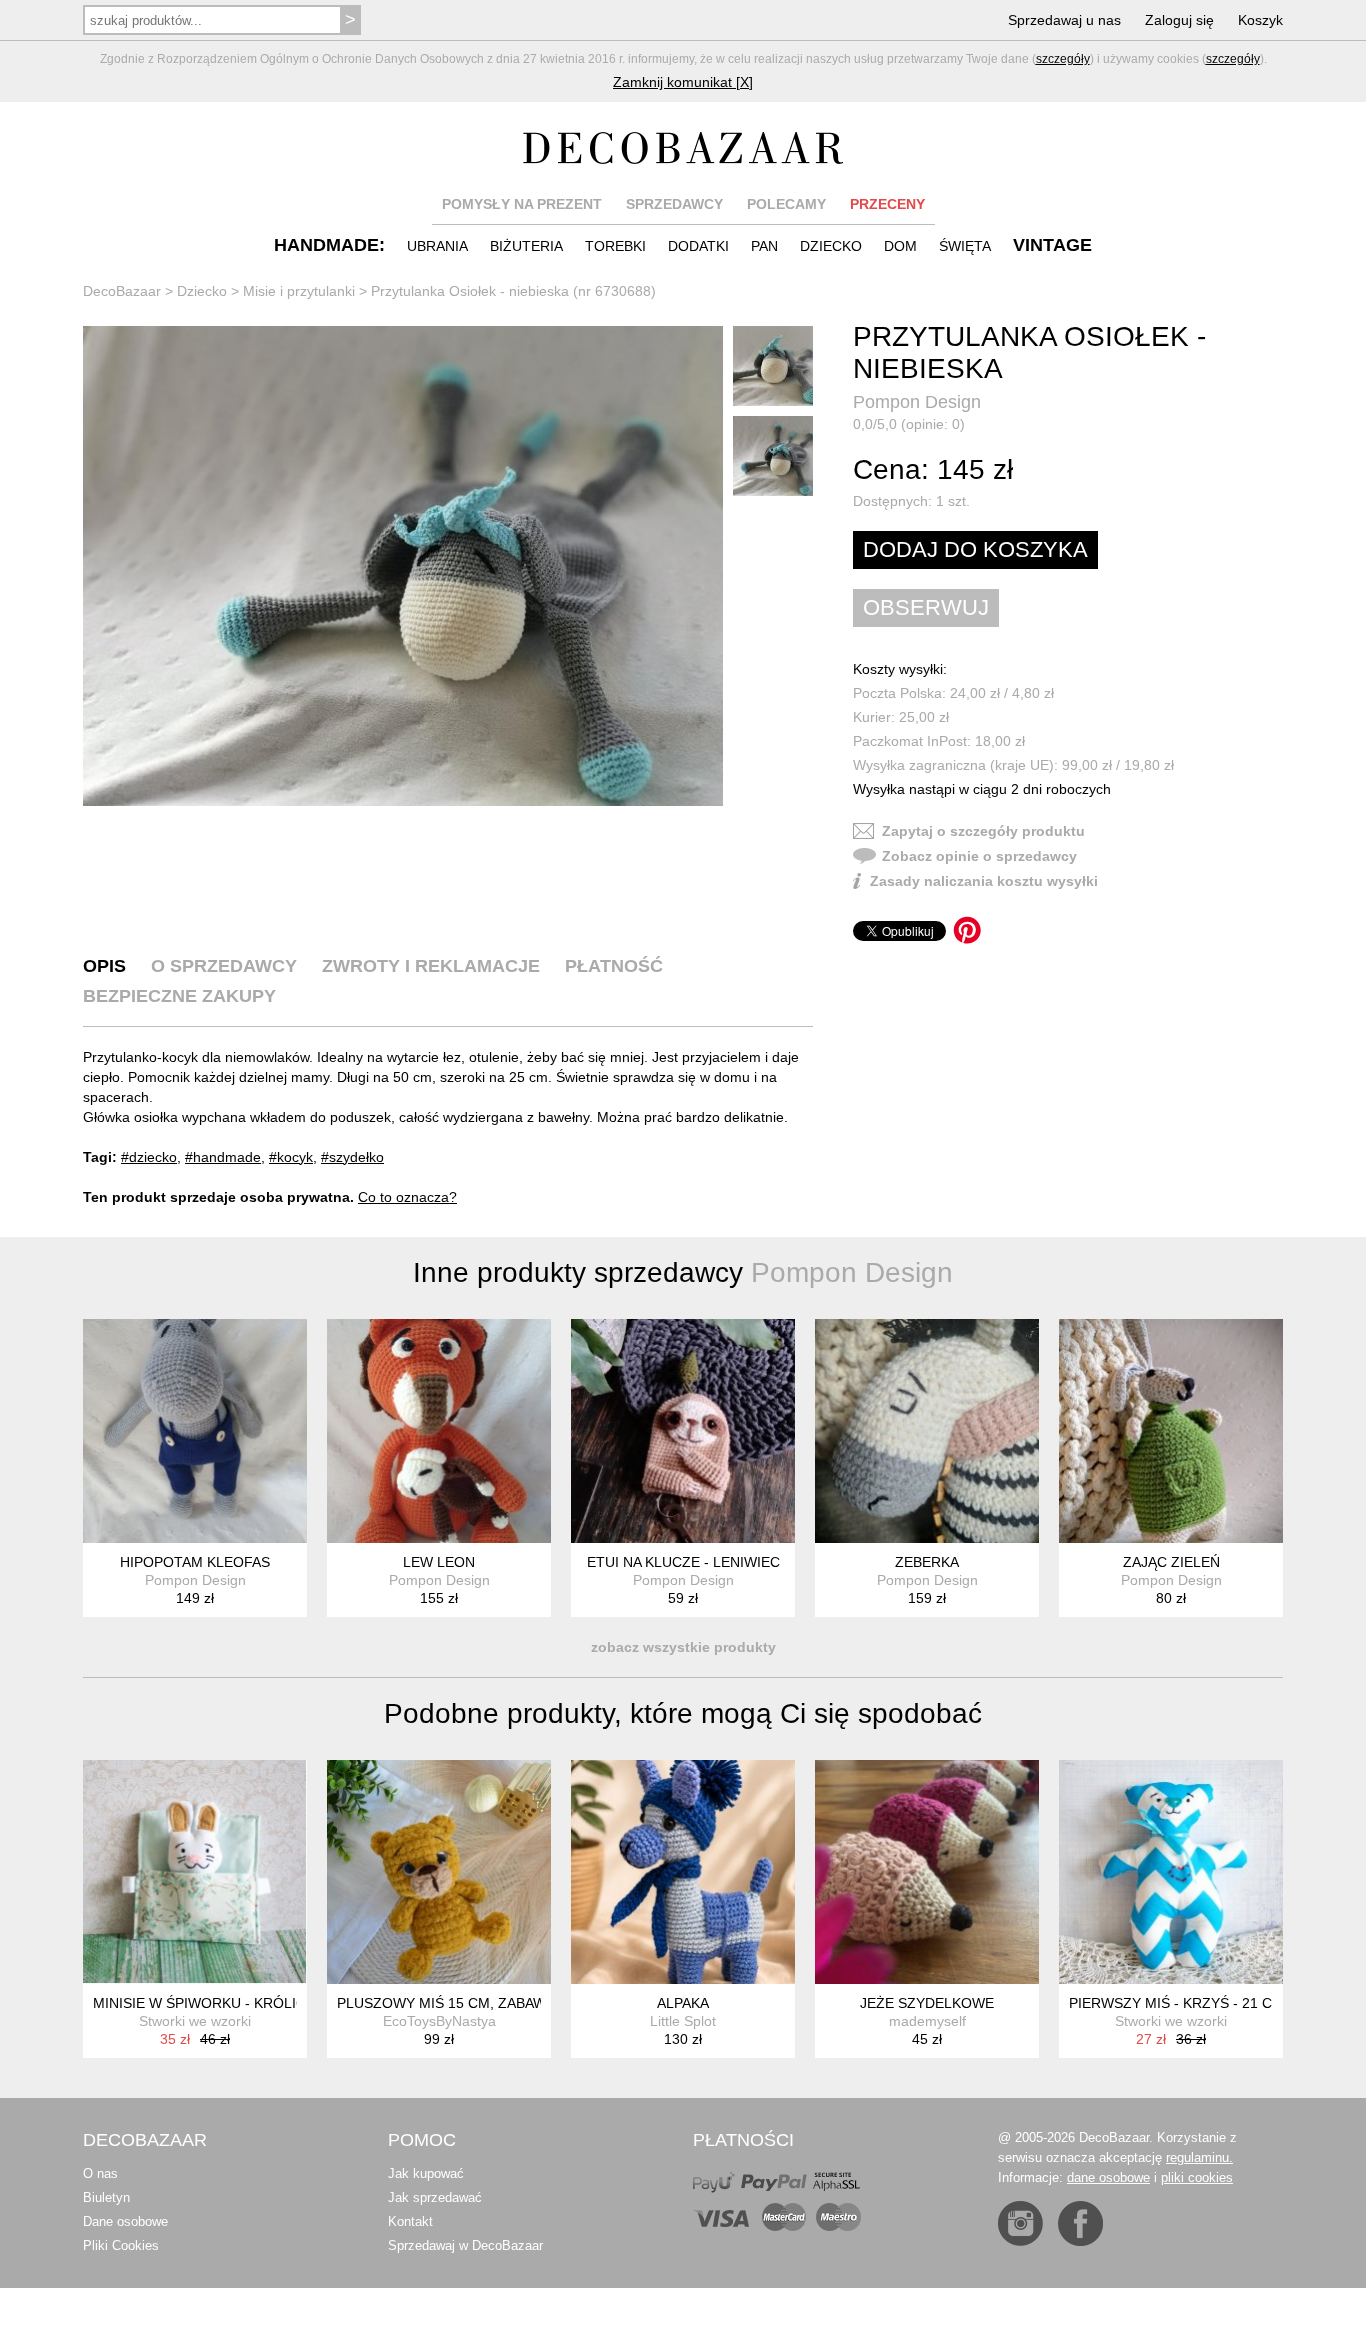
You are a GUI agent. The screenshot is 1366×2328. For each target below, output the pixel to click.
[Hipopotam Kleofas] (195, 1431)
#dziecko (149, 1157)
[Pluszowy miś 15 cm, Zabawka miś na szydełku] (439, 1872)
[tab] (104, 966)
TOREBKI (615, 246)
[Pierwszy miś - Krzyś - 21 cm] (1171, 1872)
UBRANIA (437, 246)
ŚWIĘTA (965, 246)
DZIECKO (831, 246)
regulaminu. (1199, 2157)
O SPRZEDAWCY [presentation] (224, 966)
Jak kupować (426, 2173)
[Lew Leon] (439, 1431)
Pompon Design (917, 402)
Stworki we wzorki (195, 2021)
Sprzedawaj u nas (1064, 20)
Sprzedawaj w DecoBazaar (465, 2245)
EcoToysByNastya (439, 2021)
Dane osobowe (125, 2221)
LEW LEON (439, 1562)
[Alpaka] (683, 1872)
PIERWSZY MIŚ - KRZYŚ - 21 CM (1176, 2003)
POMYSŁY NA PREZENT (522, 204)
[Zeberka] (927, 1431)
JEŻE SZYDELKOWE (927, 2003)
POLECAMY (786, 204)
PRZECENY (887, 204)
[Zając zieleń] (1171, 1431)
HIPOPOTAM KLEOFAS (195, 1562)
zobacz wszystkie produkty (683, 1647)
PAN (764, 246)
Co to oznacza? (407, 1197)
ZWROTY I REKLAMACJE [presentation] (431, 966)
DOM (900, 246)
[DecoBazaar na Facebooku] (1080, 2223)
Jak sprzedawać (435, 2197)
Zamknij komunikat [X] (683, 82)
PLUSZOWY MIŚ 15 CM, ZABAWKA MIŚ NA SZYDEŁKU (514, 2003)
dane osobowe (1108, 2177)
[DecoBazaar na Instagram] (1020, 2223)
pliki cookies (1197, 2177)
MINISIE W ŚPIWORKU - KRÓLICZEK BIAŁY (234, 2003)
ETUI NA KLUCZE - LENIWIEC (683, 1562)
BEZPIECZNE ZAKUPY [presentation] (179, 996)
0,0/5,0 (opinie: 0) (909, 424)
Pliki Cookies (121, 2245)
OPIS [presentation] (104, 966)
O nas (100, 2173)
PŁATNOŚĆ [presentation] (614, 966)
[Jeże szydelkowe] (927, 1872)
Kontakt (410, 2221)
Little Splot (683, 2021)
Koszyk (1260, 20)
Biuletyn (106, 2197)
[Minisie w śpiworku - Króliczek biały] (195, 1872)
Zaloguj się (1179, 20)
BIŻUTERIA (526, 246)
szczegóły (1063, 59)
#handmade (223, 1157)
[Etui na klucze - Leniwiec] (683, 1431)
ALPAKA (683, 2003)
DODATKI (698, 246)
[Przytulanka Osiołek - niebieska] (403, 566)
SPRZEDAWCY (674, 204)
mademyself (927, 2021)
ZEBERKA (927, 1562)
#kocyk (291, 1157)
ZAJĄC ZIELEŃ (1171, 1562)
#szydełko (352, 1157)
